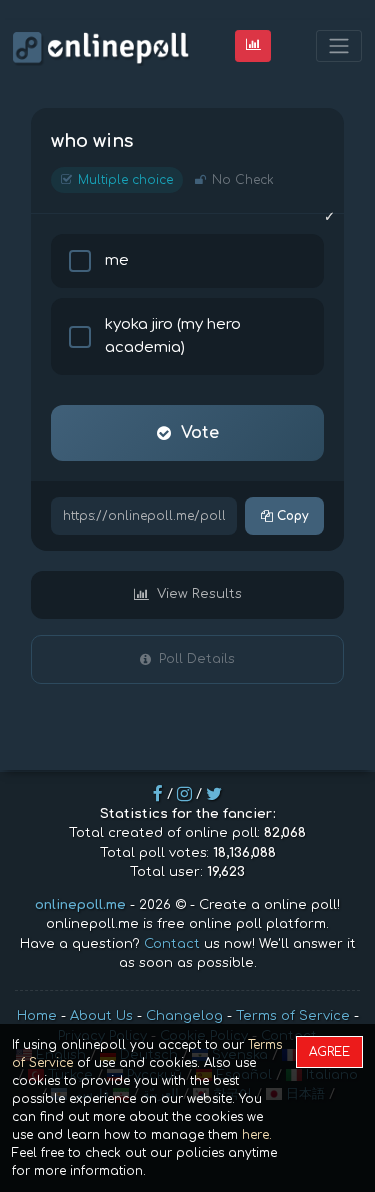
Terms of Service (293, 1016)
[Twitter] (214, 794)
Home (37, 1016)
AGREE (329, 1052)
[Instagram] (184, 794)
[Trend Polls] (253, 45)
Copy (290, 516)
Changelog (184, 1016)
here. (257, 1135)
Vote (200, 433)
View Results (199, 594)
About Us (101, 1016)
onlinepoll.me (80, 905)
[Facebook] (158, 794)
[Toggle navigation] (339, 46)
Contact (172, 944)
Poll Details (197, 659)
